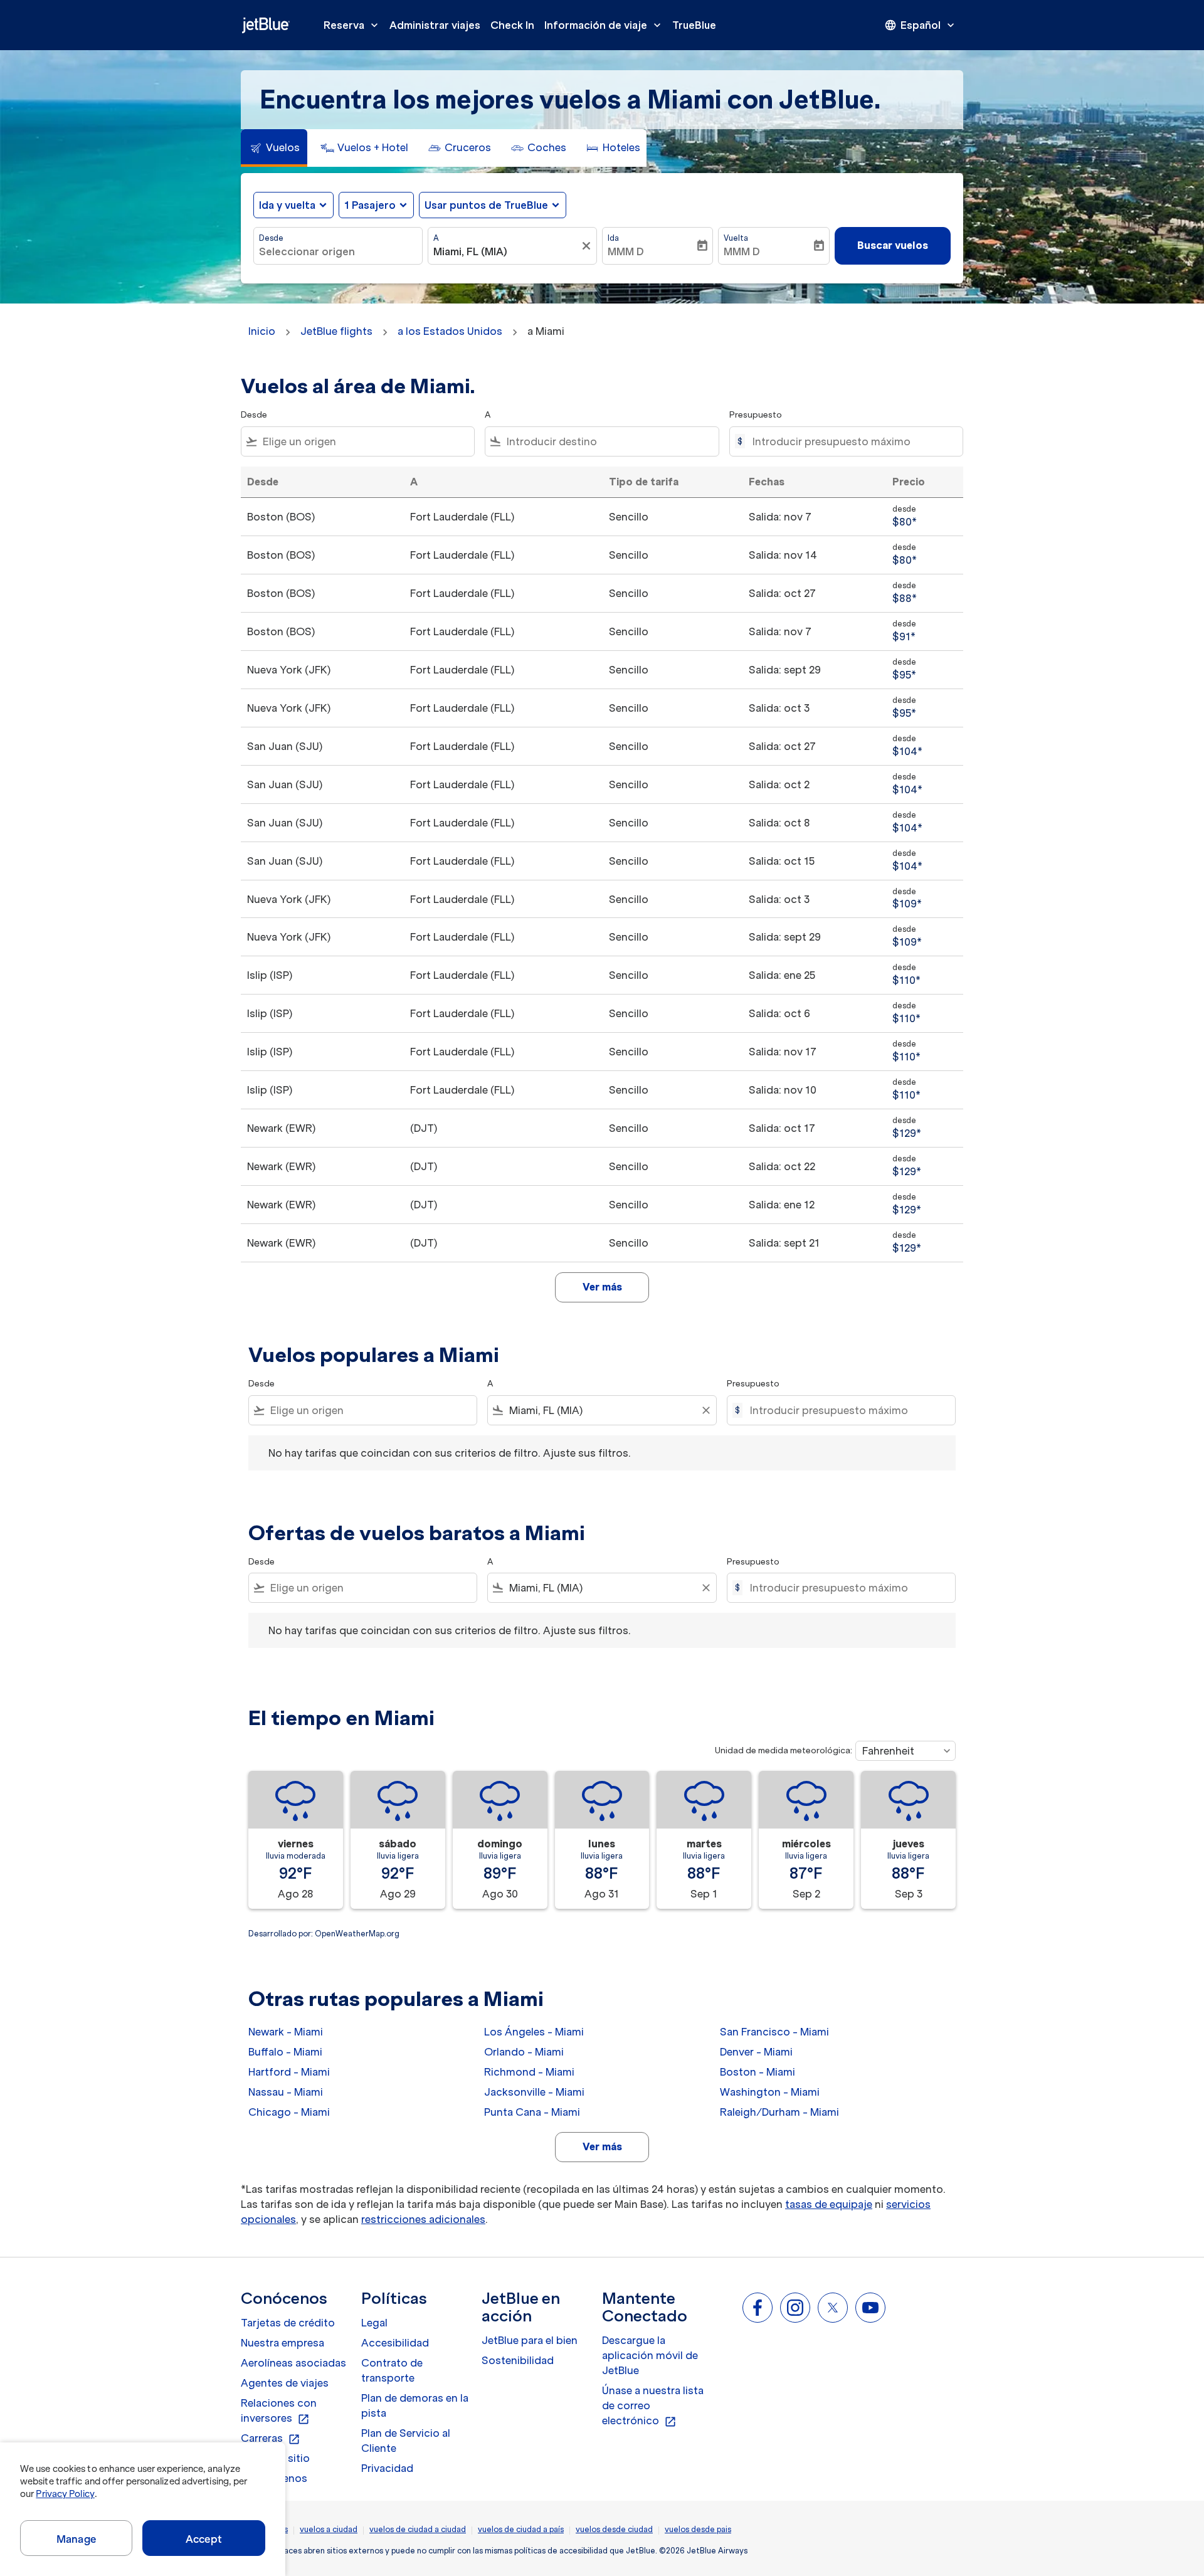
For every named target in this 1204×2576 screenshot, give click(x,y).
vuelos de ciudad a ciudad (418, 2529)
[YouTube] (870, 2308)
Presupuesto (756, 415)
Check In (512, 25)
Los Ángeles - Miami (534, 2032)
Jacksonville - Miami (534, 2092)
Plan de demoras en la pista (415, 2405)
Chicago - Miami (289, 2112)
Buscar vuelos (893, 245)
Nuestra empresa (283, 2343)
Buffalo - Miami (285, 2052)
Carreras (271, 2439)
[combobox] (338, 251)
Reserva (352, 25)
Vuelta (736, 238)
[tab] (274, 148)
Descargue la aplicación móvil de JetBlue (650, 2355)
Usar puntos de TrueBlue (486, 205)
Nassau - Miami (286, 2092)
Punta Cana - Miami (532, 2112)
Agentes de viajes (285, 2383)
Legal (374, 2323)
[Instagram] (795, 2308)
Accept (204, 2539)
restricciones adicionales (423, 2219)
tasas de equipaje (829, 2204)
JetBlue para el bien (530, 2340)
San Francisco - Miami (774, 2032)
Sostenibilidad (518, 2360)
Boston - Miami (758, 2072)
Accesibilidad (395, 2343)
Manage (76, 2539)
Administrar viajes (435, 25)
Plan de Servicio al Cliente (406, 2441)
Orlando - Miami (524, 2052)
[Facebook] (758, 2308)
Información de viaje (604, 25)
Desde (271, 238)
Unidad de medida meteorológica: (784, 1750)
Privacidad (387, 2468)
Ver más (602, 2146)
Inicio (262, 331)
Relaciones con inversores (279, 2411)
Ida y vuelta (287, 205)
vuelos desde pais (698, 2529)
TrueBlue (694, 25)
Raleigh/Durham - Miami (779, 2112)
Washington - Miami (770, 2092)
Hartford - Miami (289, 2072)
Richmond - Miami (529, 2072)
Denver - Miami (756, 2052)
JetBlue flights (336, 331)
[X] (833, 2308)
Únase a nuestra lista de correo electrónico (653, 2406)
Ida (613, 238)
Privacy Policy (65, 2494)
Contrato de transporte (392, 2370)
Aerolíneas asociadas (293, 2363)
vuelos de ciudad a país (521, 2529)
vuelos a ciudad (329, 2529)
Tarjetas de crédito (288, 2323)
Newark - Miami (286, 2032)
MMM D (626, 251)
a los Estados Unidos (450, 331)
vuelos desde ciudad (614, 2529)
